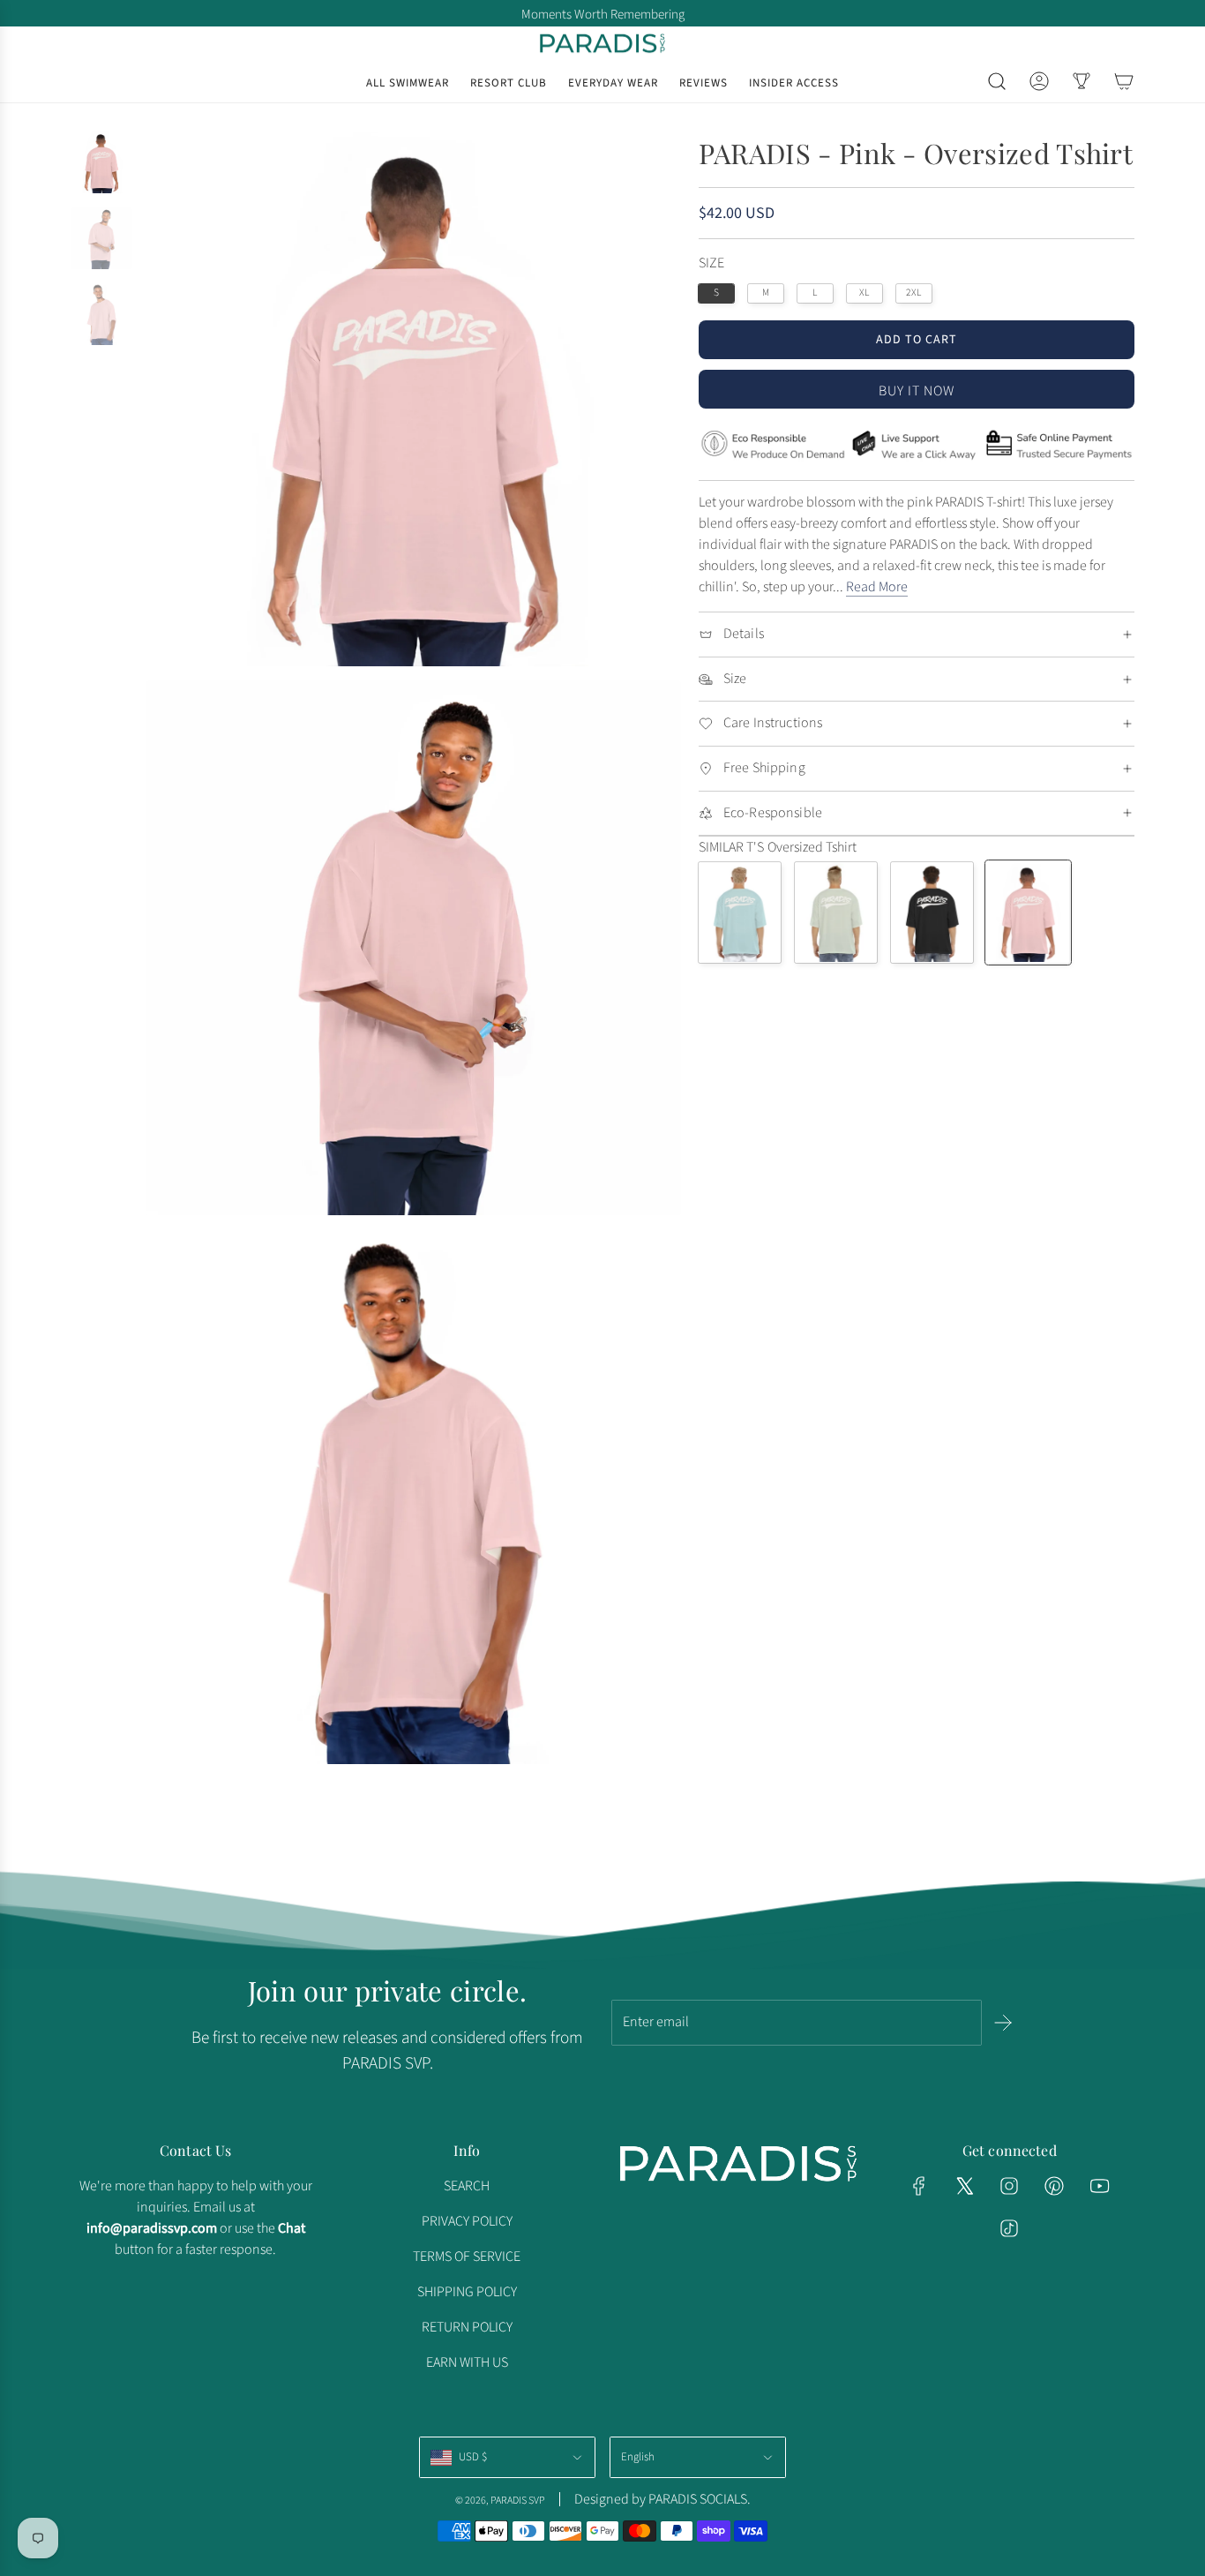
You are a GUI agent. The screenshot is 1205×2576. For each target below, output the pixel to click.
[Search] (997, 81)
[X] (964, 2186)
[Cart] (1124, 81)
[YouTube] (1099, 2186)
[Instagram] (1009, 2186)
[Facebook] (919, 2186)
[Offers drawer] (1082, 81)
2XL (913, 293)
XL (864, 293)
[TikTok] (1009, 2228)
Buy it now (917, 391)
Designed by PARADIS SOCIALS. (662, 2499)
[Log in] (1039, 81)
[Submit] (1003, 2023)
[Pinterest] (1054, 2186)
